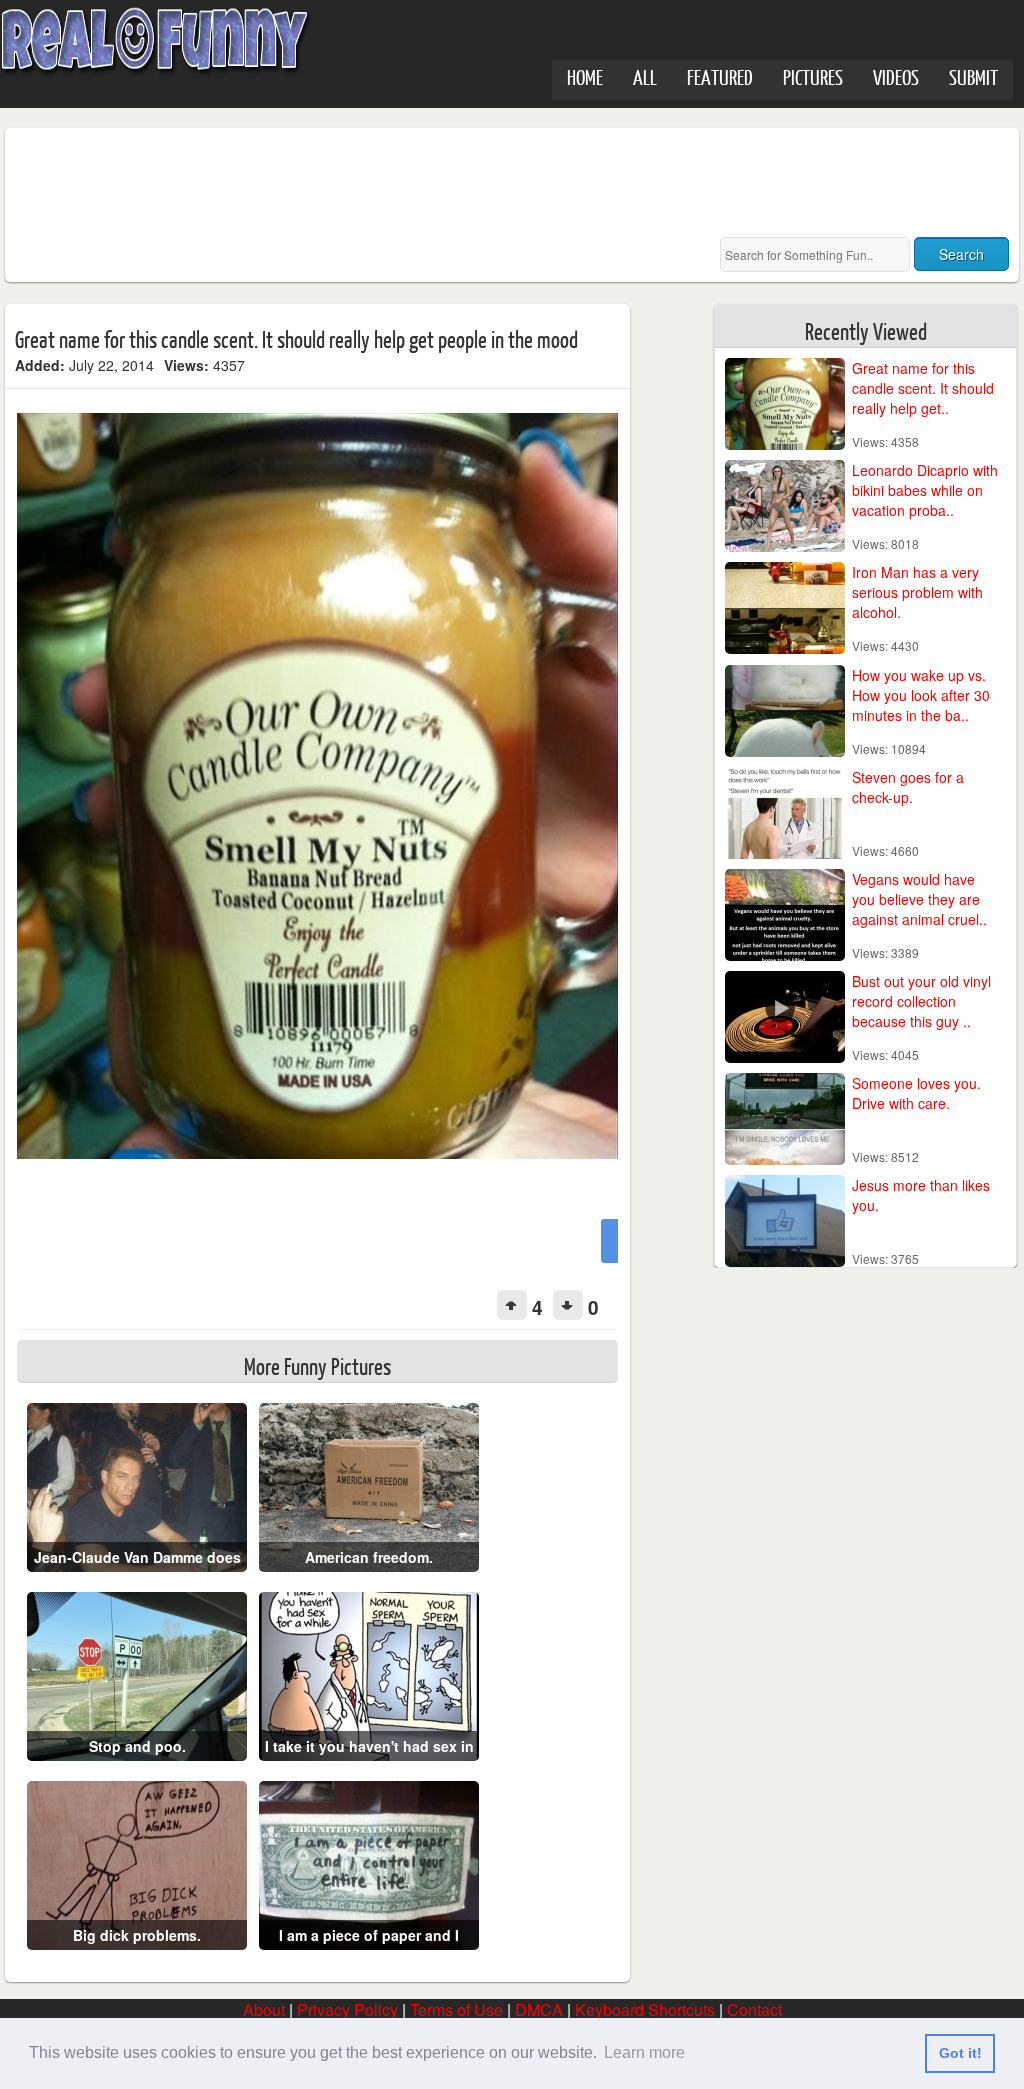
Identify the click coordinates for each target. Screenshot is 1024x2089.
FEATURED (720, 76)
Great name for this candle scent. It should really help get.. (923, 388)
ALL (645, 76)
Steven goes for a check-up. (908, 787)
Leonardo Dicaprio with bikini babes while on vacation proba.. (925, 490)
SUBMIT (973, 76)
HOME (585, 76)
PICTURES (813, 76)
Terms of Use (456, 2009)
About (264, 2009)
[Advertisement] (379, 183)
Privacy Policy (347, 2009)
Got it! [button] (960, 2053)
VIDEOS (896, 76)
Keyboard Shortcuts (645, 2009)
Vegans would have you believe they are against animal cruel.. (919, 899)
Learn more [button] (644, 2052)
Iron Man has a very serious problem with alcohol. (917, 592)
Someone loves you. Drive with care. (916, 1093)
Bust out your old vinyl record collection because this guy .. (921, 1001)
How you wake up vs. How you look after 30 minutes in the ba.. (921, 695)
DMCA (539, 2009)
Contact (754, 2009)
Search (961, 254)
